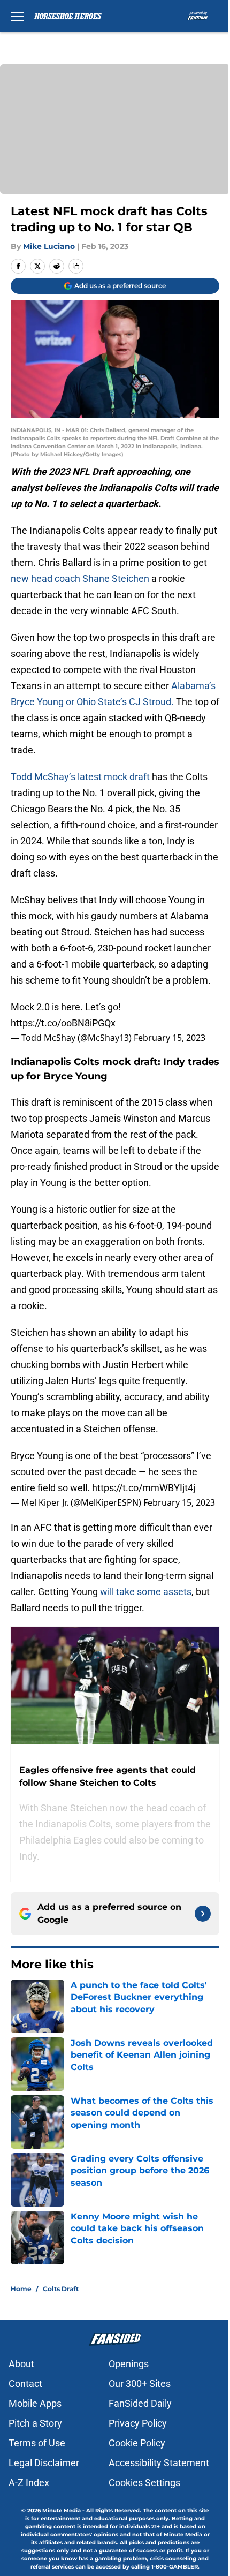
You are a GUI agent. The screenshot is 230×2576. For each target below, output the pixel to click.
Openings (129, 2364)
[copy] (76, 266)
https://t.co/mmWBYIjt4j (144, 1488)
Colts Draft (61, 2289)
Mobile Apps (35, 2403)
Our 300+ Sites (140, 2384)
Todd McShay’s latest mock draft (80, 777)
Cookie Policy (137, 2443)
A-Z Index (29, 2483)
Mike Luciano (49, 246)
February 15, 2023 (170, 1038)
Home (21, 2289)
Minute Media (62, 2510)
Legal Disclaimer (44, 2463)
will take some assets (146, 1592)
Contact (25, 2384)
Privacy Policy (138, 2423)
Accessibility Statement (159, 2463)
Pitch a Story (35, 2423)
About (21, 2364)
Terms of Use (37, 2443)
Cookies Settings (144, 2483)
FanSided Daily (140, 2403)
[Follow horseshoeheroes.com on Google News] (203, 1914)
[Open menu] (17, 16)
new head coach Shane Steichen (80, 579)
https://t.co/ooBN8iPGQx (63, 1023)
